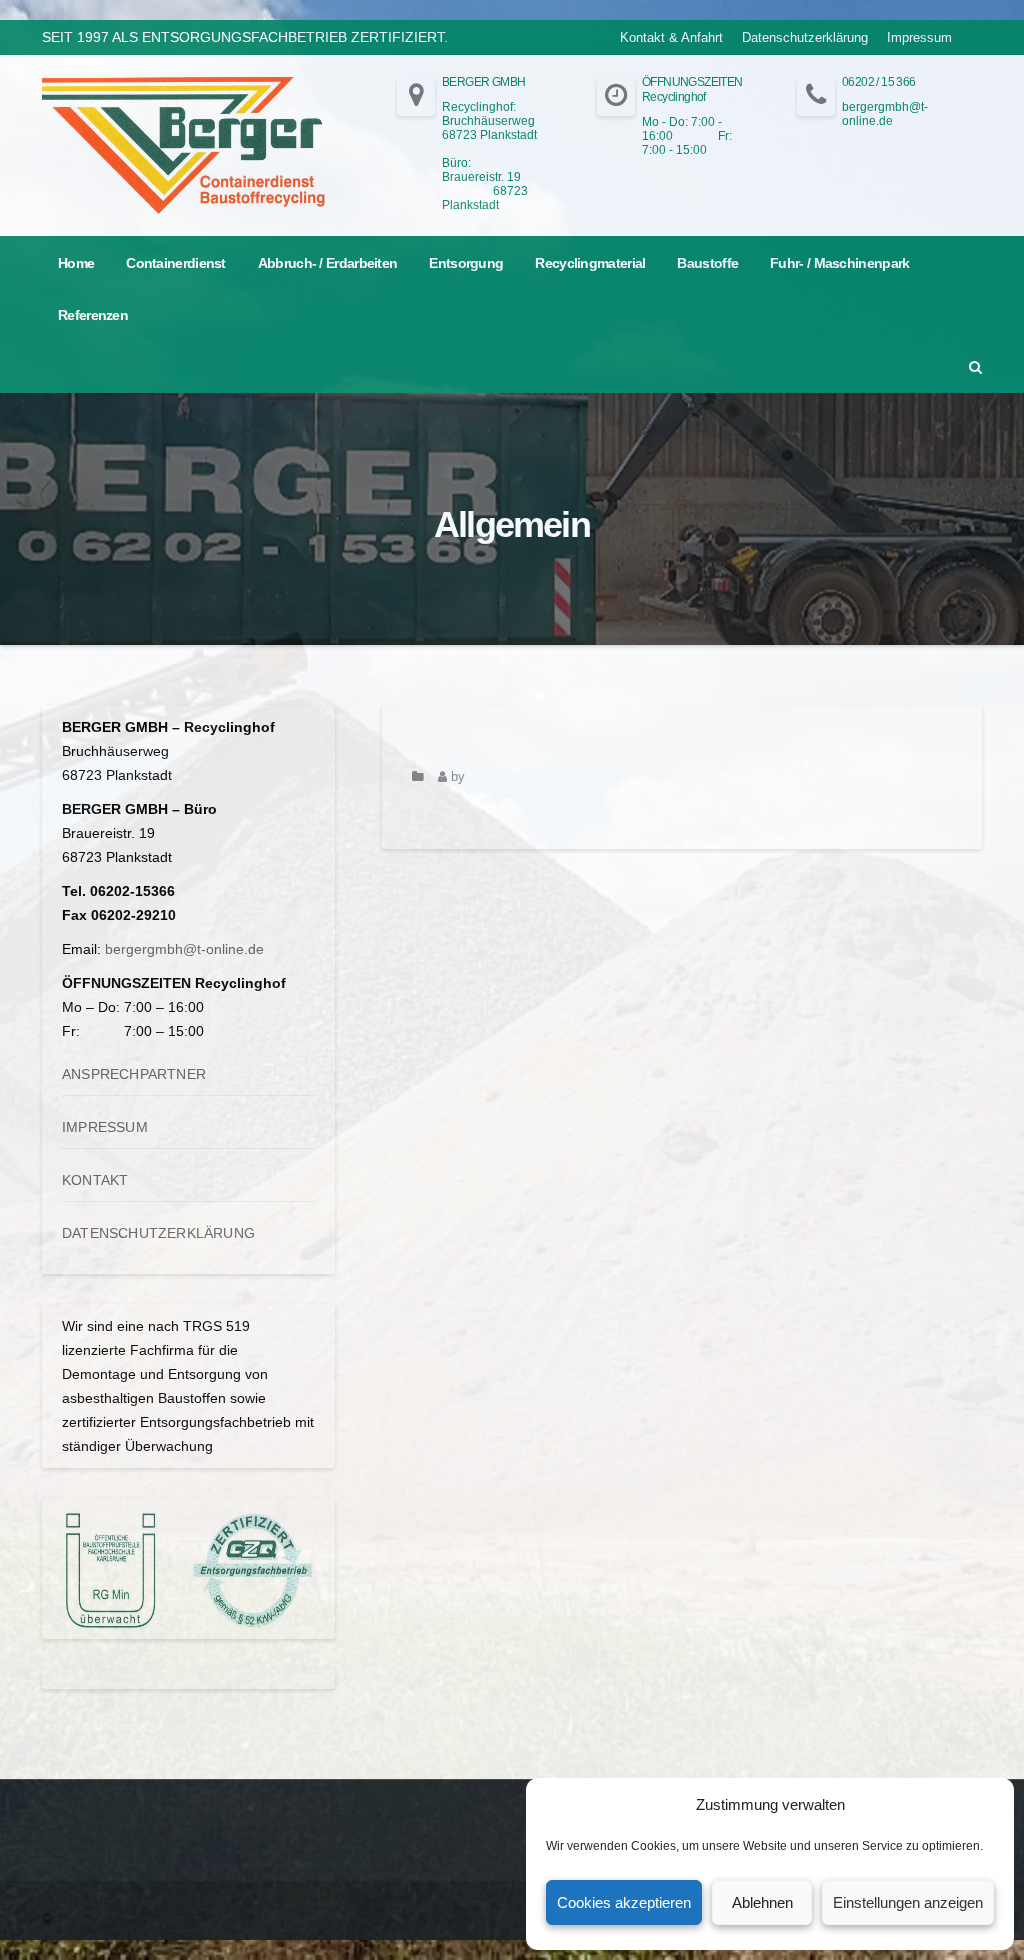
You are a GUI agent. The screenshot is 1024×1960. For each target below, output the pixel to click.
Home (76, 263)
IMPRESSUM (105, 1127)
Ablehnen (762, 1902)
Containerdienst (176, 263)
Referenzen (93, 315)
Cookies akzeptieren (624, 1902)
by (456, 777)
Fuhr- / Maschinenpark (839, 263)
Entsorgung (466, 263)
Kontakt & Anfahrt (671, 37)
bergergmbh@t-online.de (184, 949)
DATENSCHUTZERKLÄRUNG (158, 1233)
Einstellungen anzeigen (908, 1902)
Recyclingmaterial (590, 263)
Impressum (919, 37)
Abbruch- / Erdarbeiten (328, 263)
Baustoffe (707, 263)
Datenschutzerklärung (805, 37)
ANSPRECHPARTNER (134, 1074)
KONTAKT (95, 1180)
